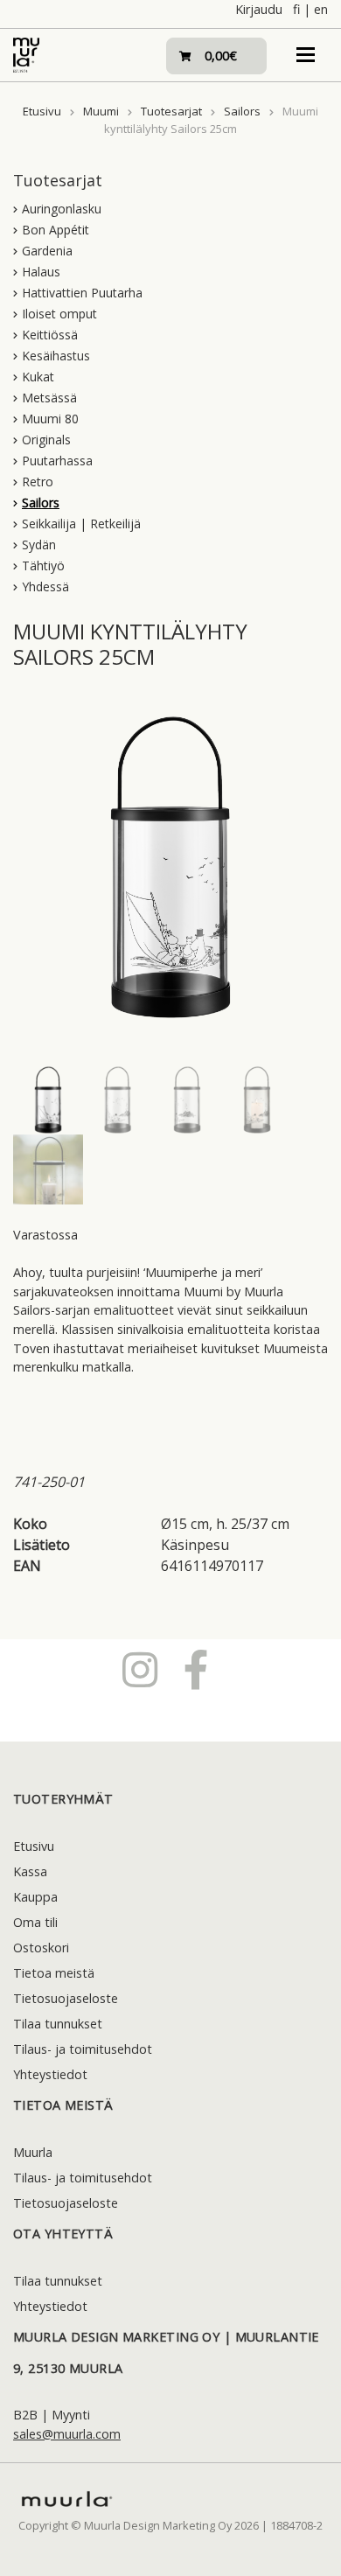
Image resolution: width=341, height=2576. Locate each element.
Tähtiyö (43, 565)
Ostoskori (41, 1948)
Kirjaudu (259, 9)
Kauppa (35, 1897)
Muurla (33, 2152)
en (321, 9)
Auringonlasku (62, 209)
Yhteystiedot (50, 2074)
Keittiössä (50, 335)
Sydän (39, 545)
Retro (38, 482)
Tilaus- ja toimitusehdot (83, 2049)
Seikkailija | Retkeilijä (81, 524)
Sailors (242, 111)
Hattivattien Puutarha (82, 293)
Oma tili (35, 1922)
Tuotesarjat (171, 111)
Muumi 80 (50, 419)
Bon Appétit (56, 230)
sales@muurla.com (67, 2434)
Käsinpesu (195, 1545)
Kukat (38, 377)
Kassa (30, 1871)
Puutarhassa (57, 461)
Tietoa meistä (54, 1973)
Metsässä (49, 398)
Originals (46, 440)
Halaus (41, 272)
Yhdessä (45, 586)
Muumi (101, 111)
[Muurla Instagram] (140, 1669)
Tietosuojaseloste (66, 1998)
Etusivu (42, 111)
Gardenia (47, 251)
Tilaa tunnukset (58, 2024)
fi (296, 9)
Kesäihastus (56, 356)
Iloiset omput (59, 314)
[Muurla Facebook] (196, 1669)
